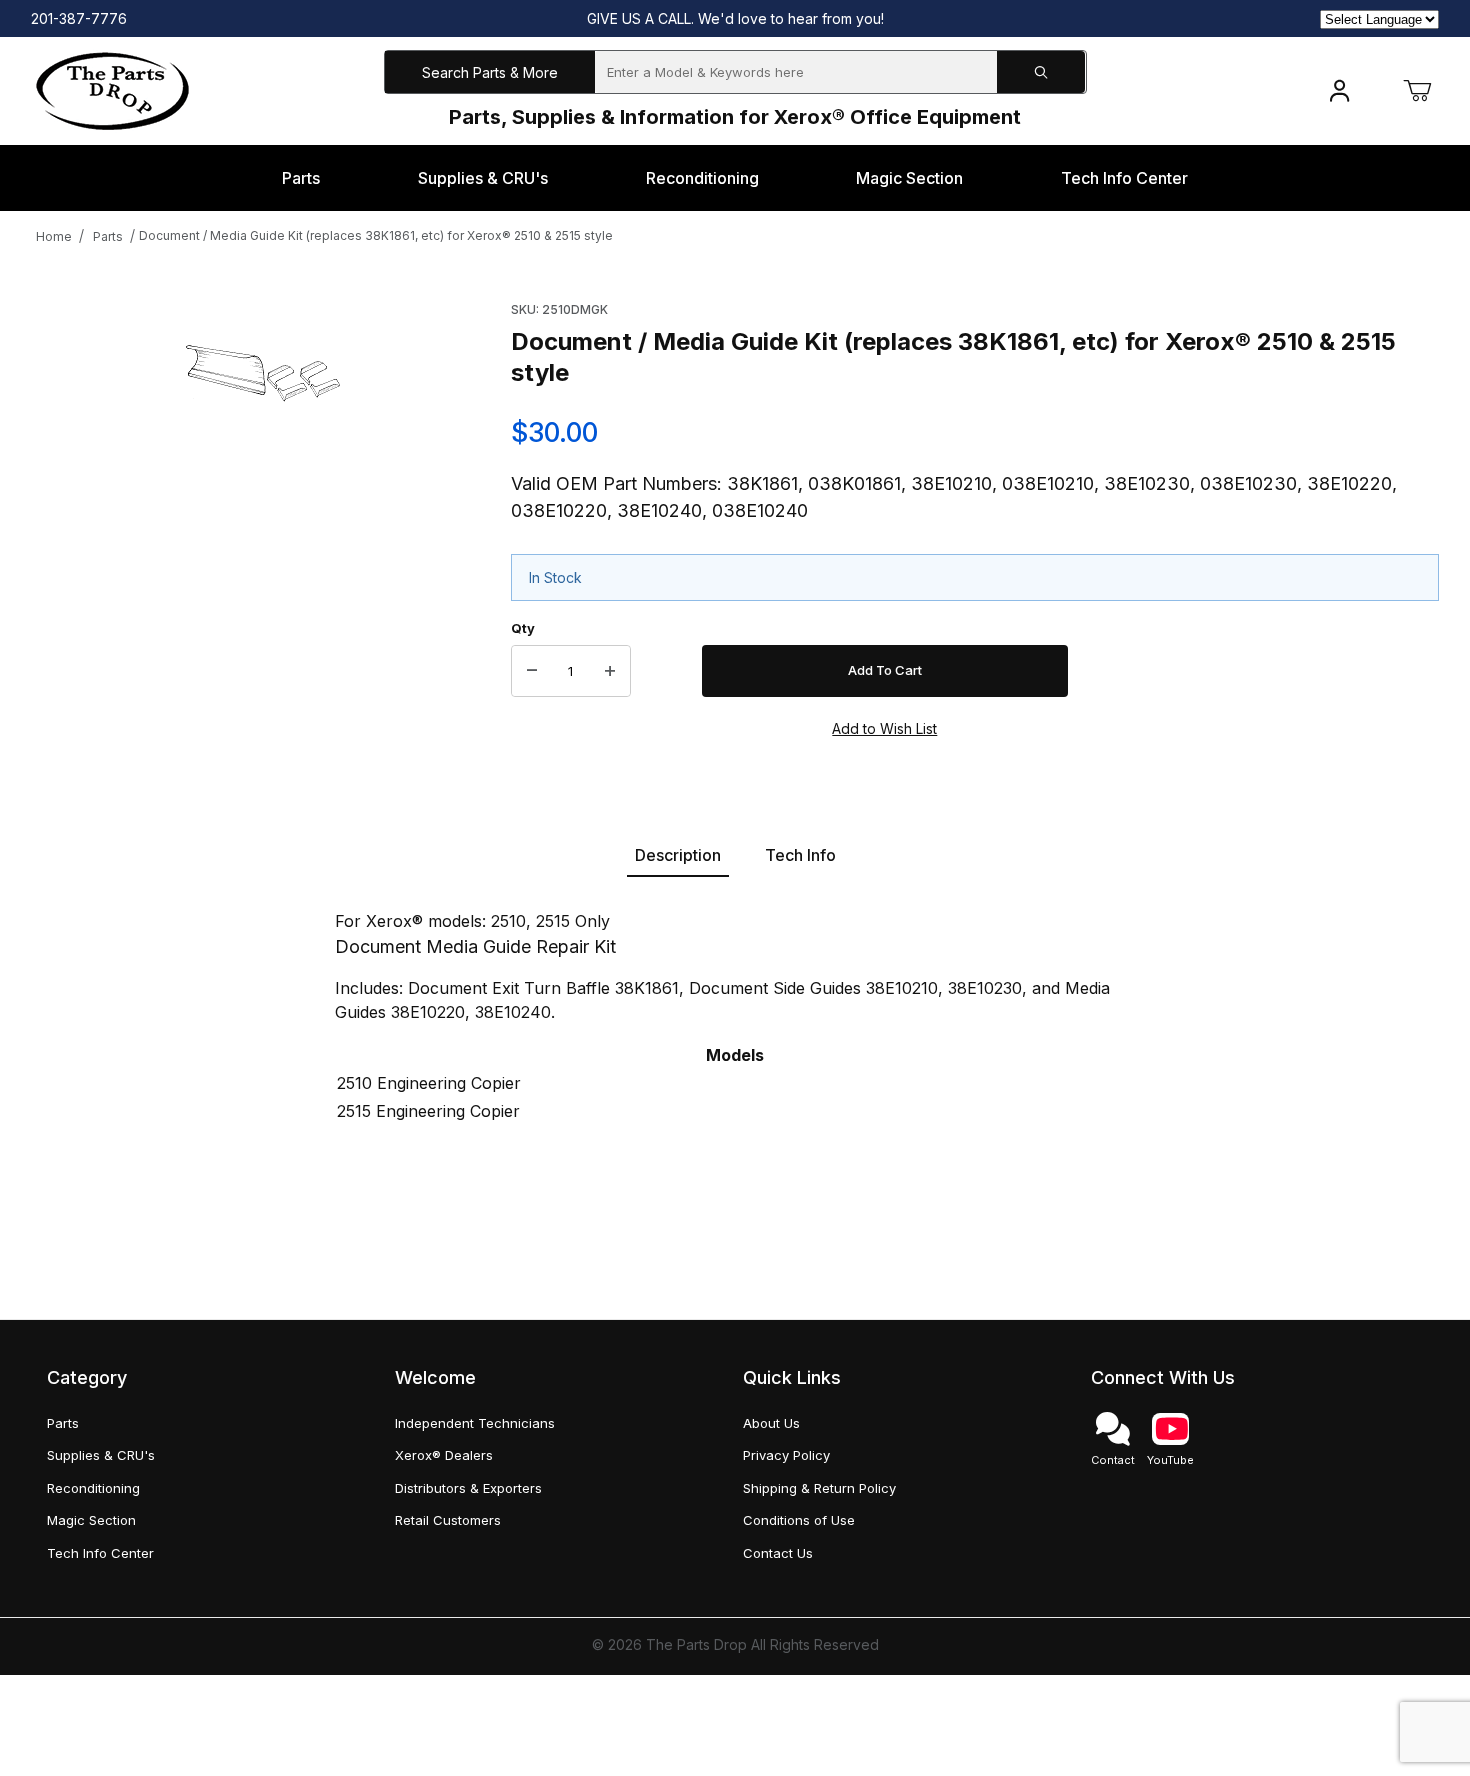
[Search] (1041, 72)
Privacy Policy (786, 1455)
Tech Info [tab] (800, 855)
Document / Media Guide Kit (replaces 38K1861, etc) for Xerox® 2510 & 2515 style (376, 235)
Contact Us (778, 1553)
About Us (771, 1423)
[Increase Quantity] (610, 671)
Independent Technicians (475, 1423)
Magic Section (91, 1520)
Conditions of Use (799, 1520)
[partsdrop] (112, 89)
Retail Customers (448, 1520)
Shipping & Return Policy (819, 1488)
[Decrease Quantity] (532, 671)
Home (54, 236)
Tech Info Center (100, 1553)
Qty (523, 628)
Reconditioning (93, 1488)
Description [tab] (678, 855)
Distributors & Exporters (468, 1488)
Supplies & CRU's (101, 1455)
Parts (108, 236)
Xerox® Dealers (444, 1455)
